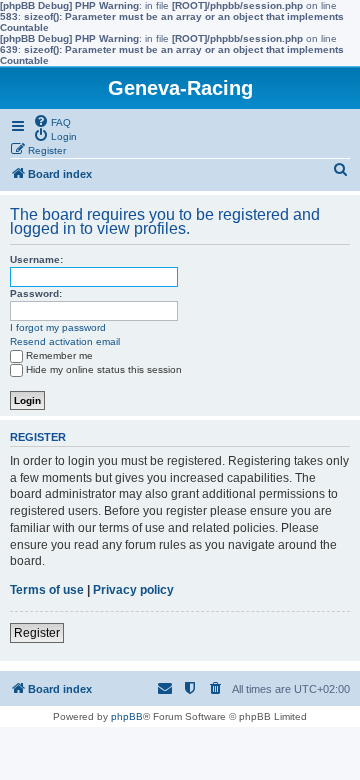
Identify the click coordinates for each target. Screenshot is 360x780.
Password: (36, 293)
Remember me (59, 355)
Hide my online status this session (104, 369)
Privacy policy (133, 590)
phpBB (127, 716)
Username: (36, 259)
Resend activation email (65, 341)
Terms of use (47, 590)
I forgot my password (58, 327)
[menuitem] (52, 121)
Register (37, 633)
